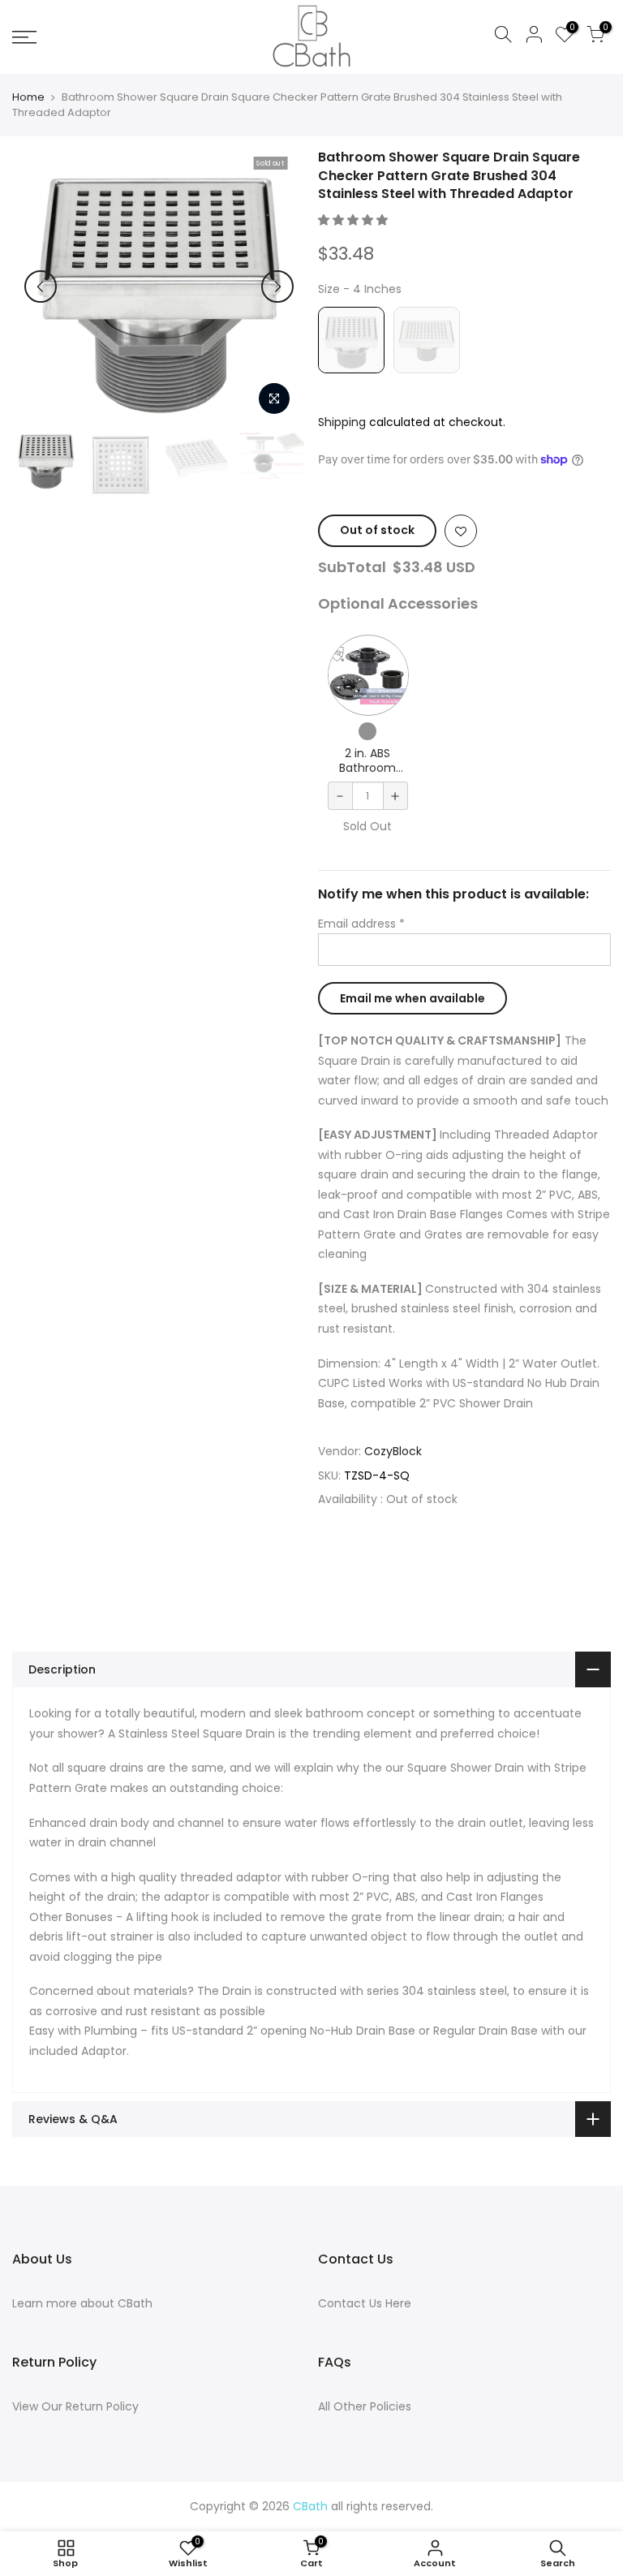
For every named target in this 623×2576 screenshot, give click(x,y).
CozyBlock (393, 1451)
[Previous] (41, 286)
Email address (361, 924)
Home (28, 97)
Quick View (368, 676)
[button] (354, 220)
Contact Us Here (365, 2303)
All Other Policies (365, 2406)
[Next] (277, 286)
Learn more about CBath (82, 2303)
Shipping (342, 422)
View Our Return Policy (75, 2406)
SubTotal (352, 567)
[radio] (351, 340)
